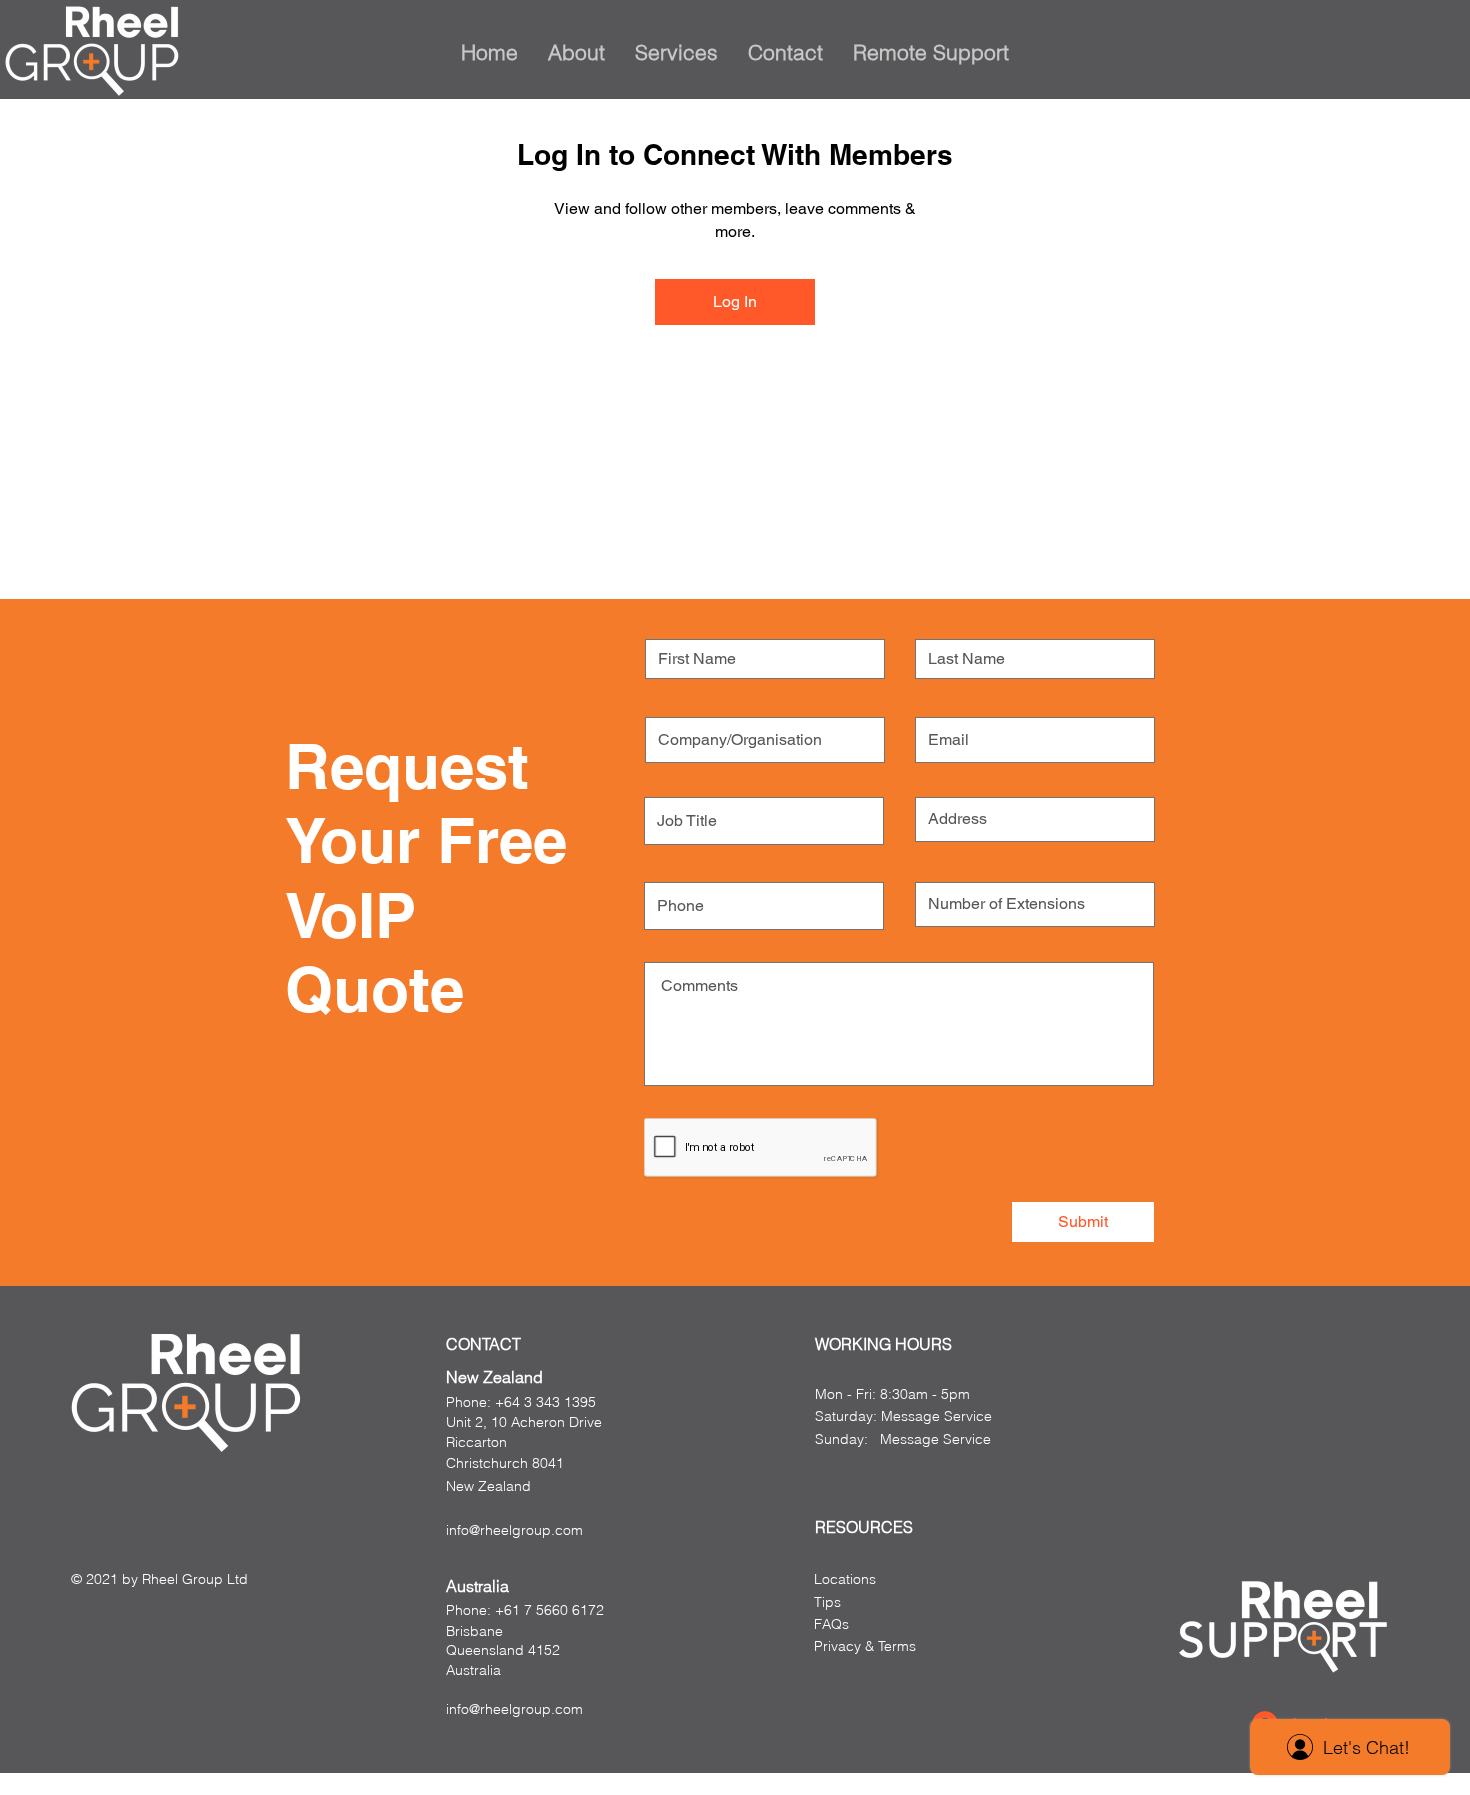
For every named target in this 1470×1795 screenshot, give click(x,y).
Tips (827, 1602)
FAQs (831, 1624)
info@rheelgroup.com (514, 1530)
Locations (845, 1579)
